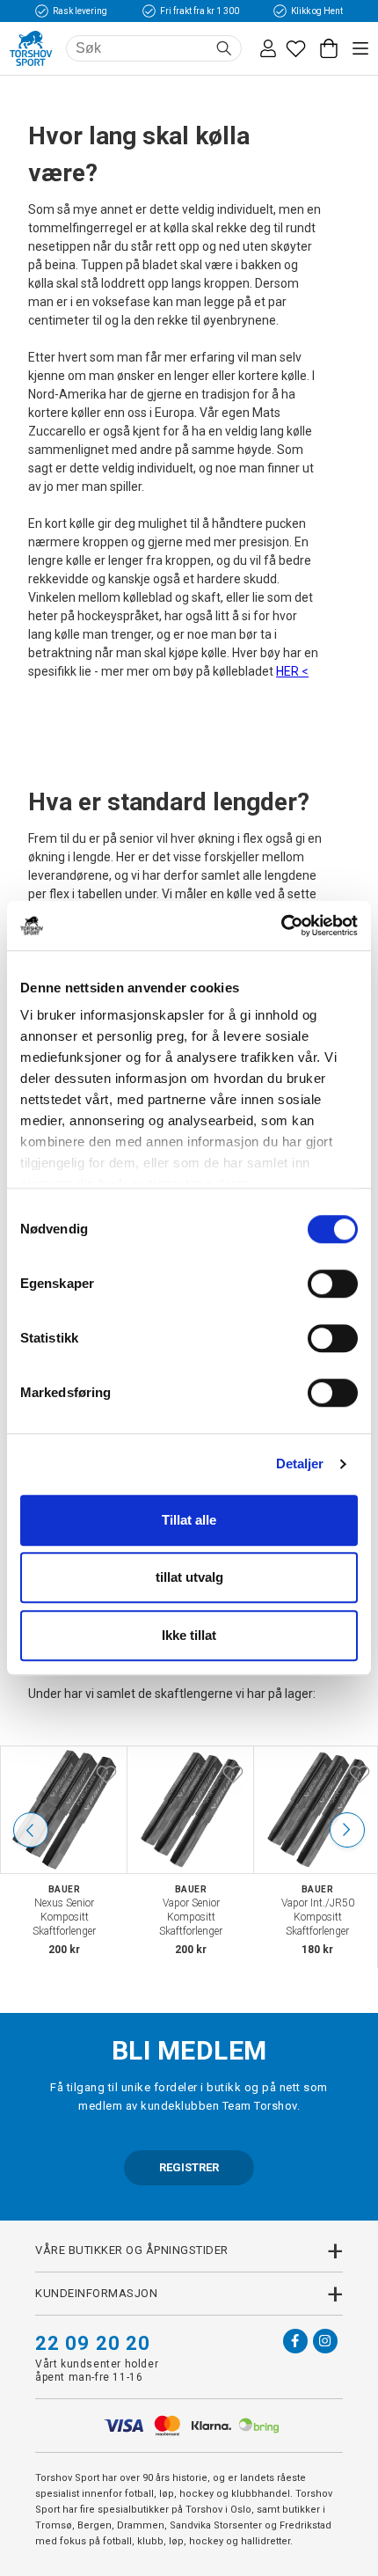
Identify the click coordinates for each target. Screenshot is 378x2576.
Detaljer (300, 1464)
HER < (292, 671)
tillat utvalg (189, 1577)
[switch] (333, 1284)
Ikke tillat (189, 1635)
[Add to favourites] (106, 1773)
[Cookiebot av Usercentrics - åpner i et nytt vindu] (281, 926)
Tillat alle (189, 1520)
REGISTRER (189, 2167)
